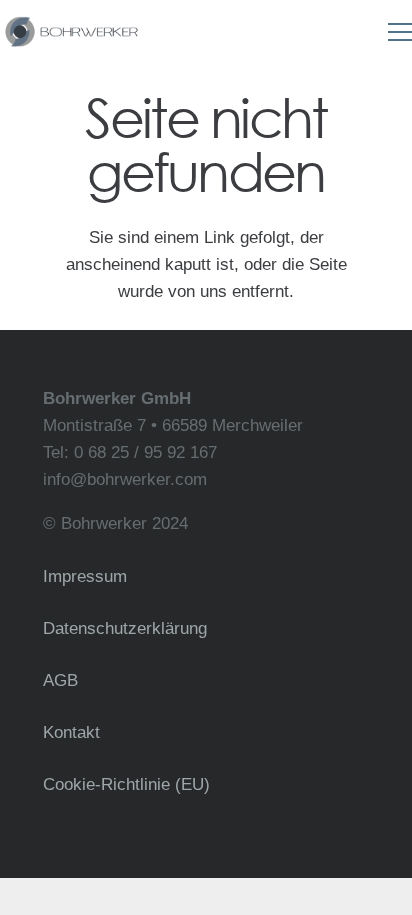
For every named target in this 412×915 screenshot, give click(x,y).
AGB (60, 680)
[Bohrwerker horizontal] (71, 32)
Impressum (85, 576)
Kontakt (71, 732)
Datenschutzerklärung (125, 628)
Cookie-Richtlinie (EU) (126, 784)
